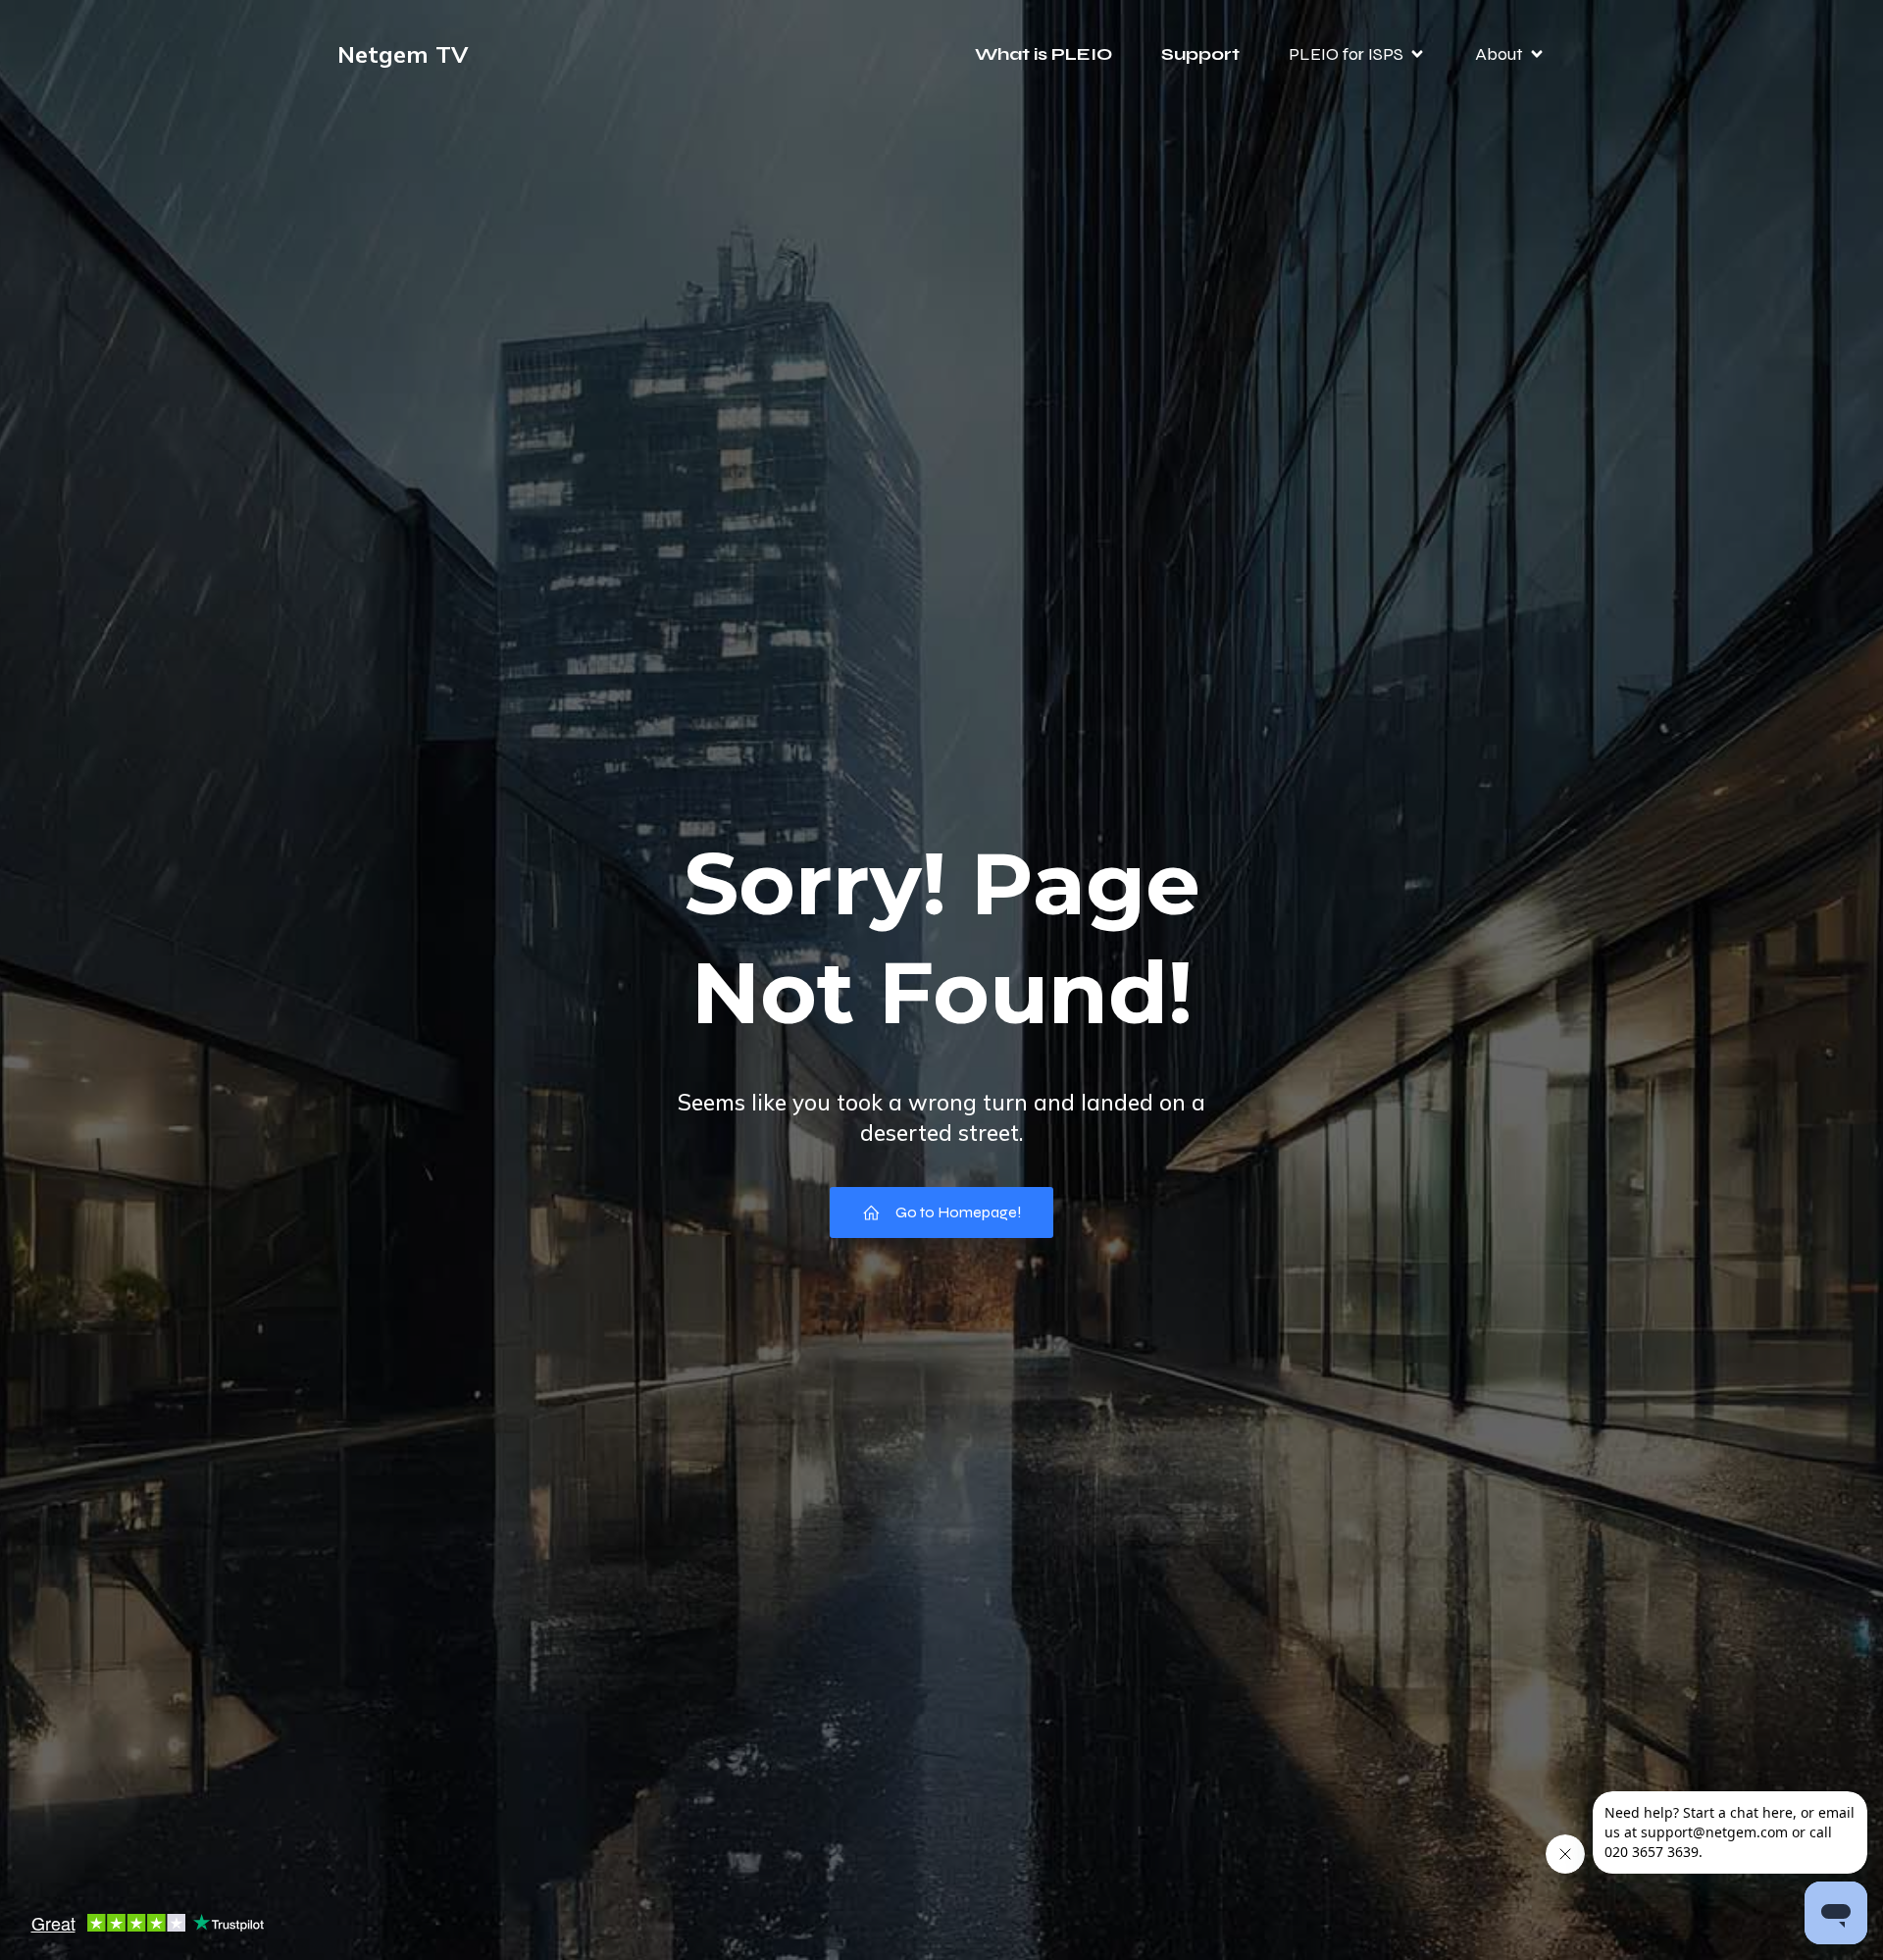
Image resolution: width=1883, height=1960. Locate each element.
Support (1200, 54)
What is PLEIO (1043, 54)
